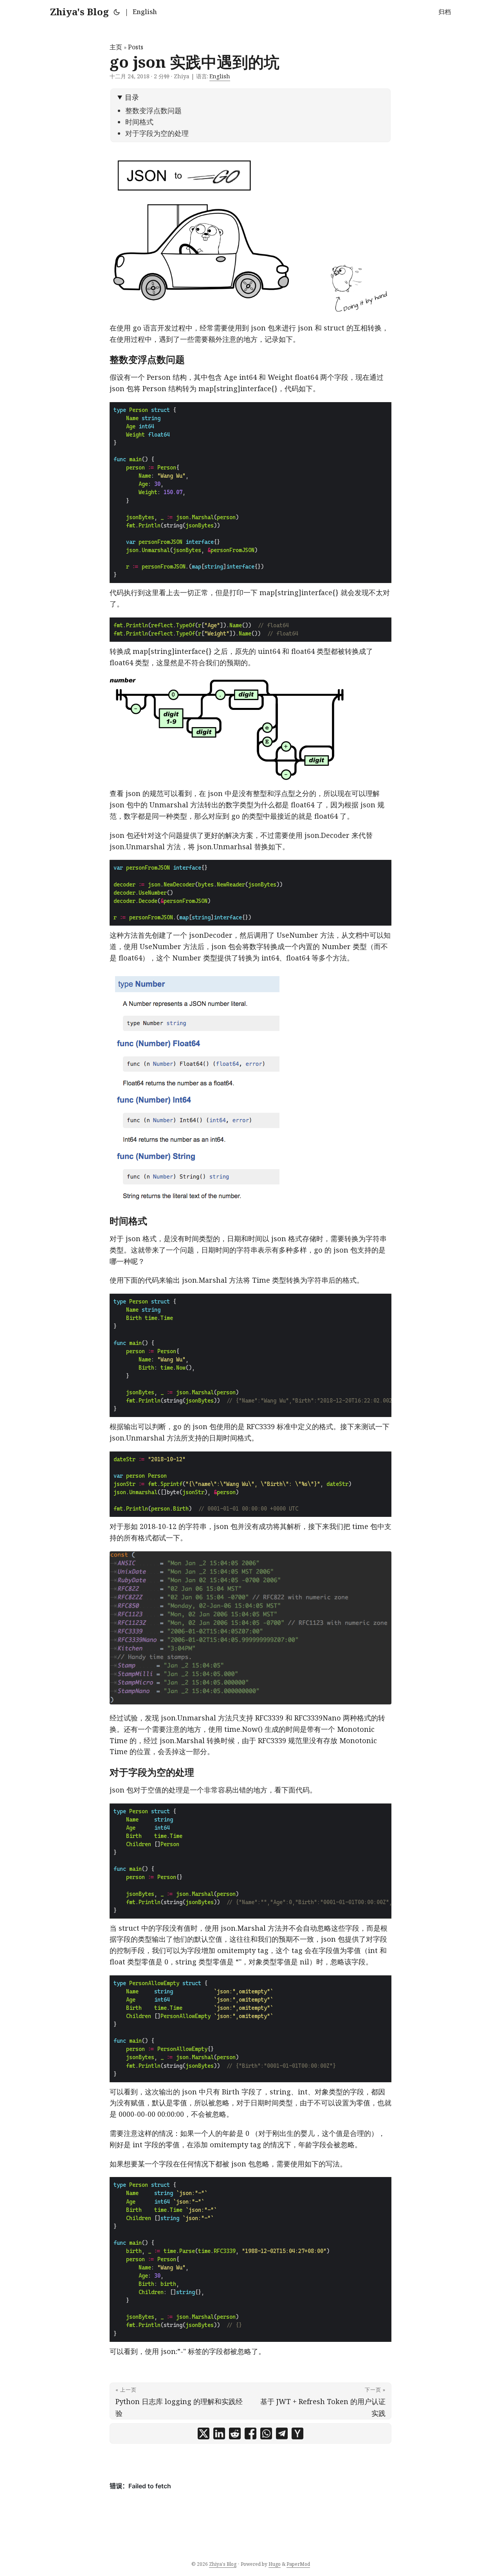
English (145, 12)
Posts (136, 47)
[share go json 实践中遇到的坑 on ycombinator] (297, 2433)
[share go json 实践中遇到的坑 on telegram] (282, 2433)
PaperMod (298, 2564)
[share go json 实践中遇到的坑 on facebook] (250, 2433)
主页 (116, 47)
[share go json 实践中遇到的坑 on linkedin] (219, 2433)
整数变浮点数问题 (153, 110)
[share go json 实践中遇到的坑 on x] (204, 2433)
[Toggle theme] (117, 12)
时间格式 (139, 122)
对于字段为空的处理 (157, 133)
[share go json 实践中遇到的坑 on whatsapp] (266, 2433)
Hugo (275, 2564)
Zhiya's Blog (79, 12)
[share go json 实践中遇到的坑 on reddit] (235, 2433)
